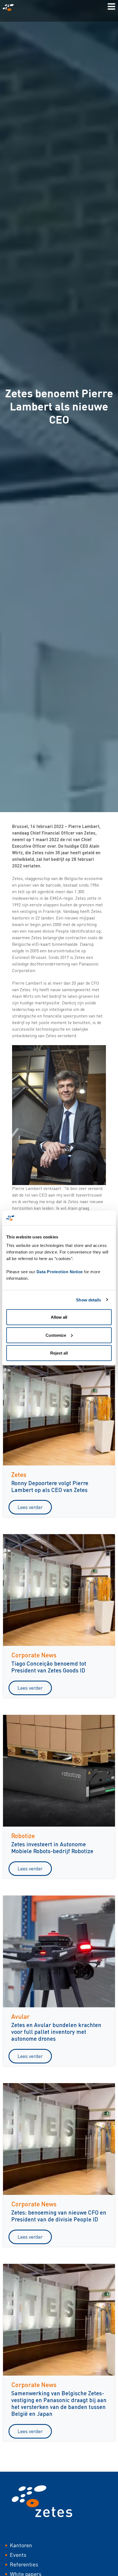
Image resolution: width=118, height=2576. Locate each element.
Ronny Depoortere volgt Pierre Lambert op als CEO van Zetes (50, 1486)
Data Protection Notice (60, 1272)
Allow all (59, 1317)
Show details (88, 1300)
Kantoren (21, 2545)
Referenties (24, 2564)
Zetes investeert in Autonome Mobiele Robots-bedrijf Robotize (52, 1847)
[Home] (10, 8)
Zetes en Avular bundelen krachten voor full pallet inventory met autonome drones (56, 2032)
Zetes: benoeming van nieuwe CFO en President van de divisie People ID (59, 2216)
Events (18, 2555)
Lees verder (30, 1507)
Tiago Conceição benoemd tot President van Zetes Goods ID (49, 1667)
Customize (56, 1335)
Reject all (59, 1353)
